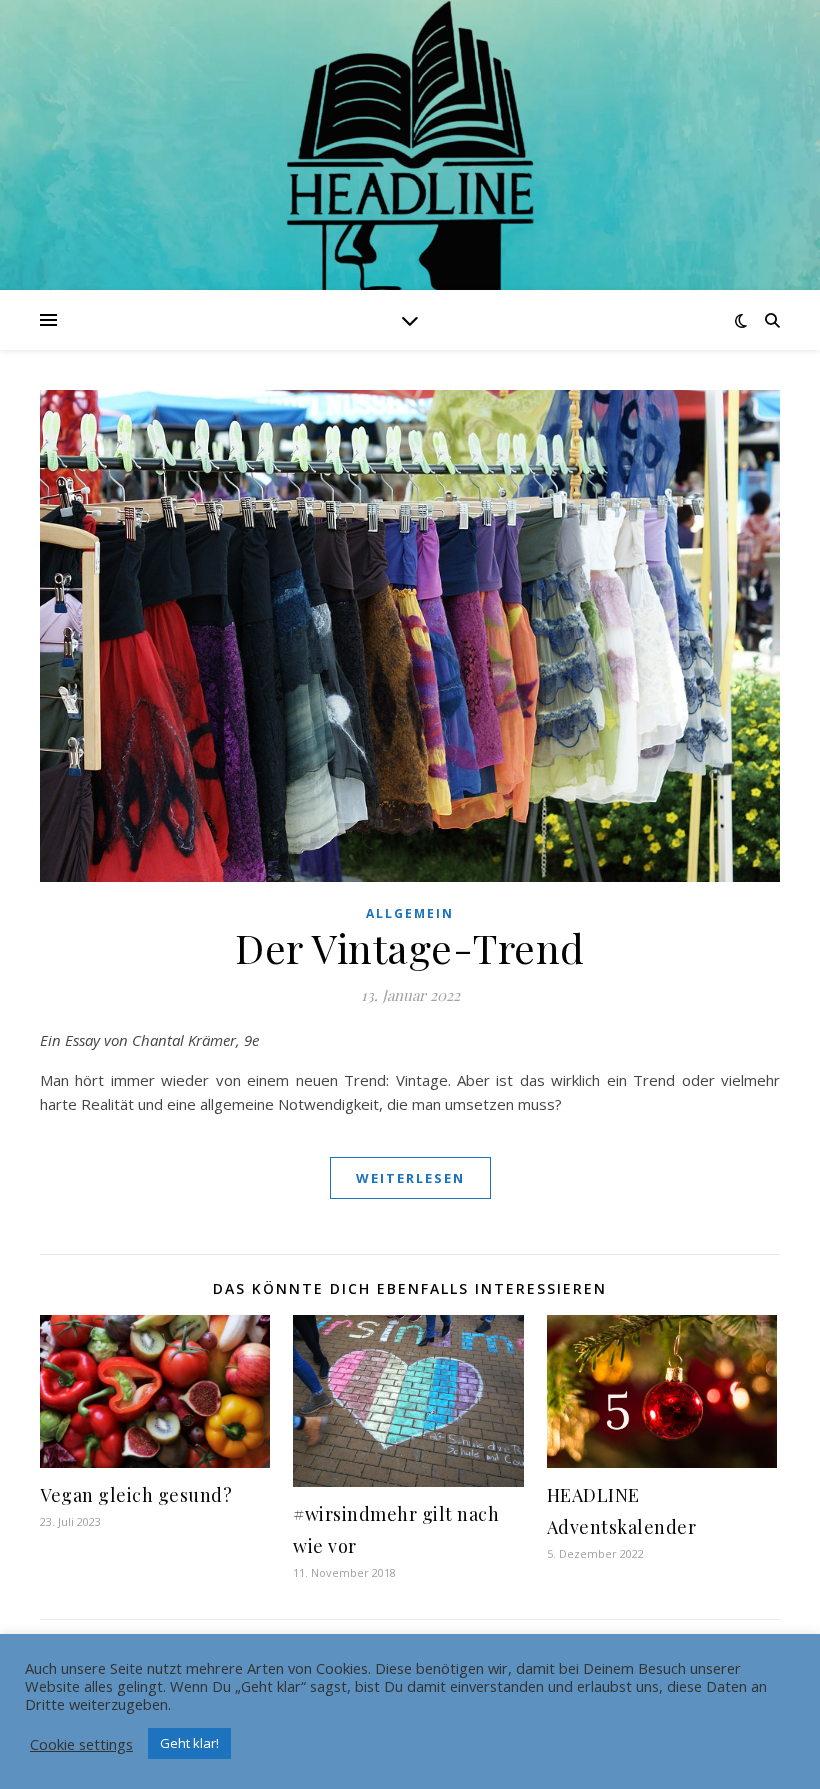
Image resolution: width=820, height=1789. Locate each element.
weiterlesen (410, 1178)
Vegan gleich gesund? (136, 1495)
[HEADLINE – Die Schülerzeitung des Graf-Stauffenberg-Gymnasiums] (410, 191)
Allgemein (410, 913)
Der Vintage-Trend (410, 947)
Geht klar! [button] (189, 1743)
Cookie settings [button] (81, 1744)
